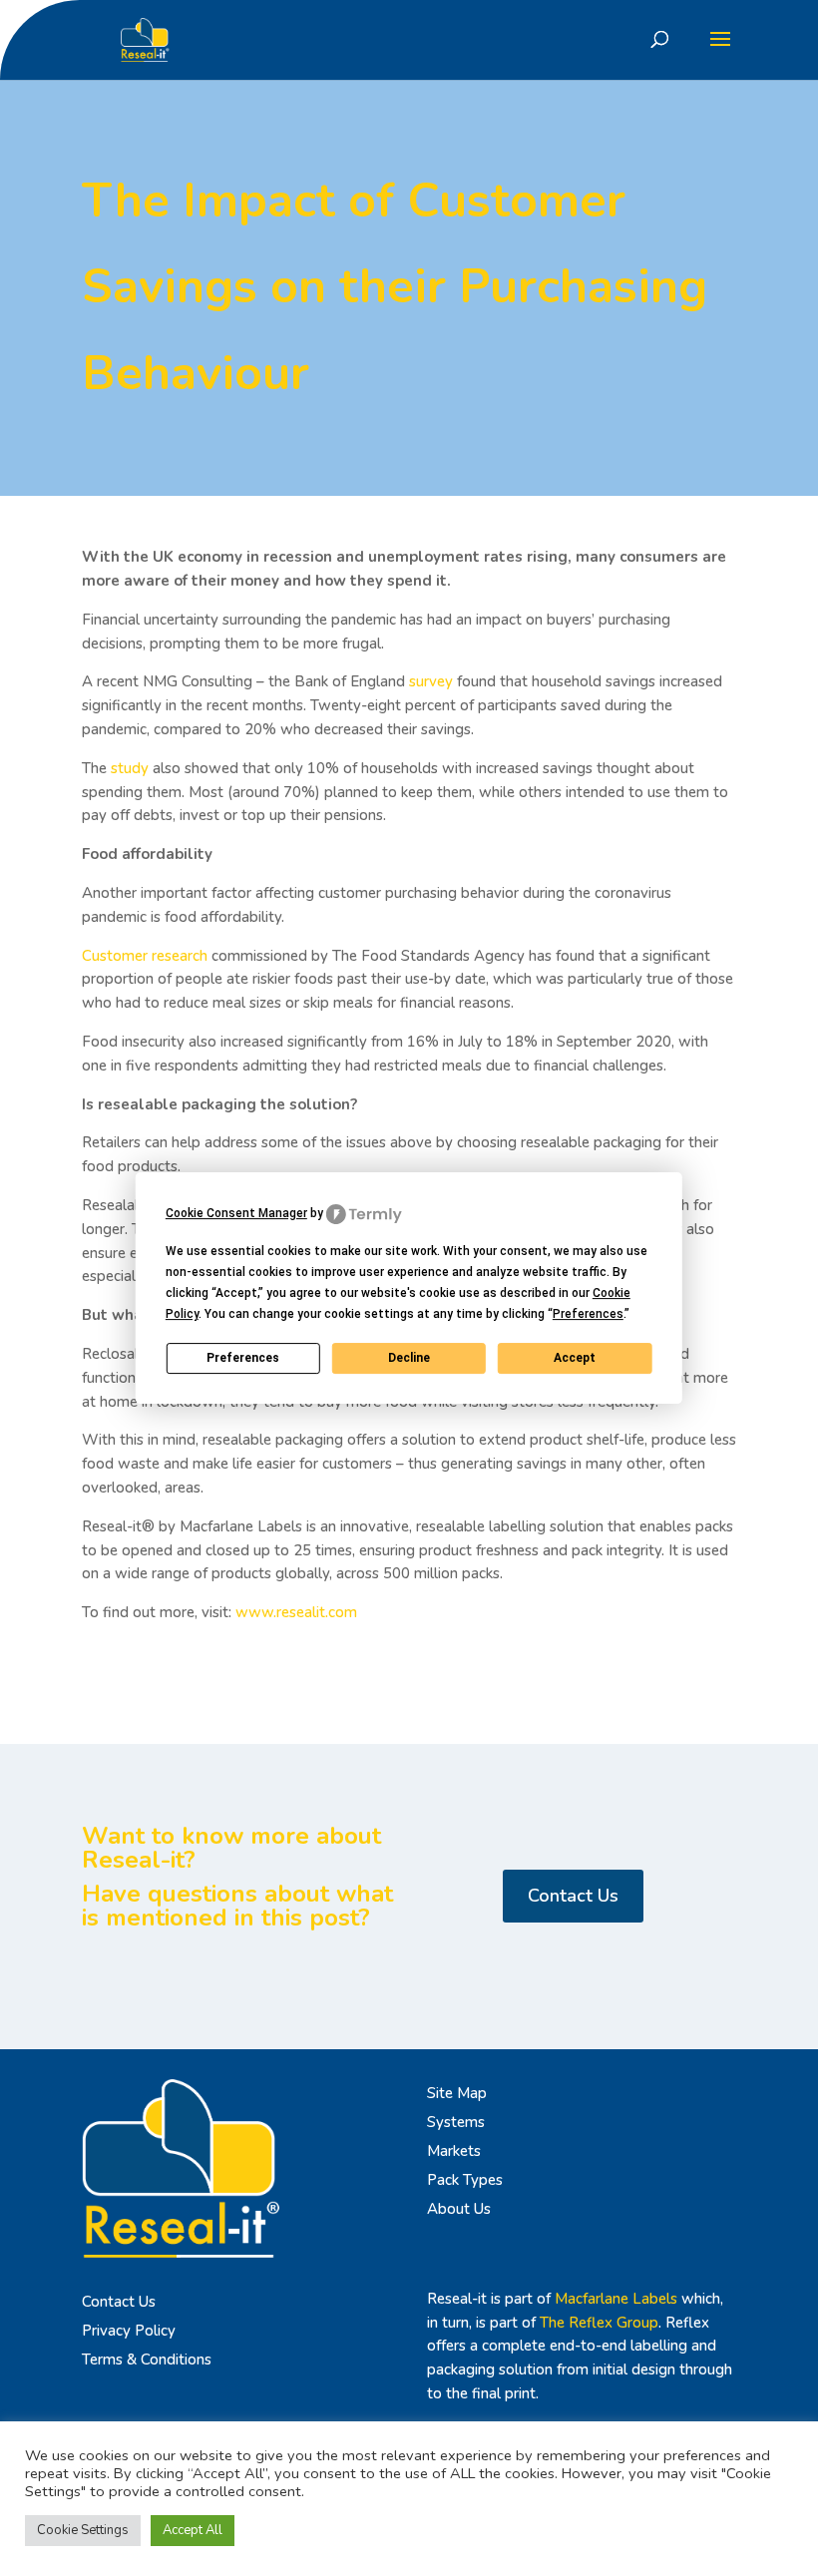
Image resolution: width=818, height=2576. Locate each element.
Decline (409, 1358)
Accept (575, 1358)
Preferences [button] (588, 1314)
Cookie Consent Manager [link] (236, 1213)
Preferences (243, 1358)
